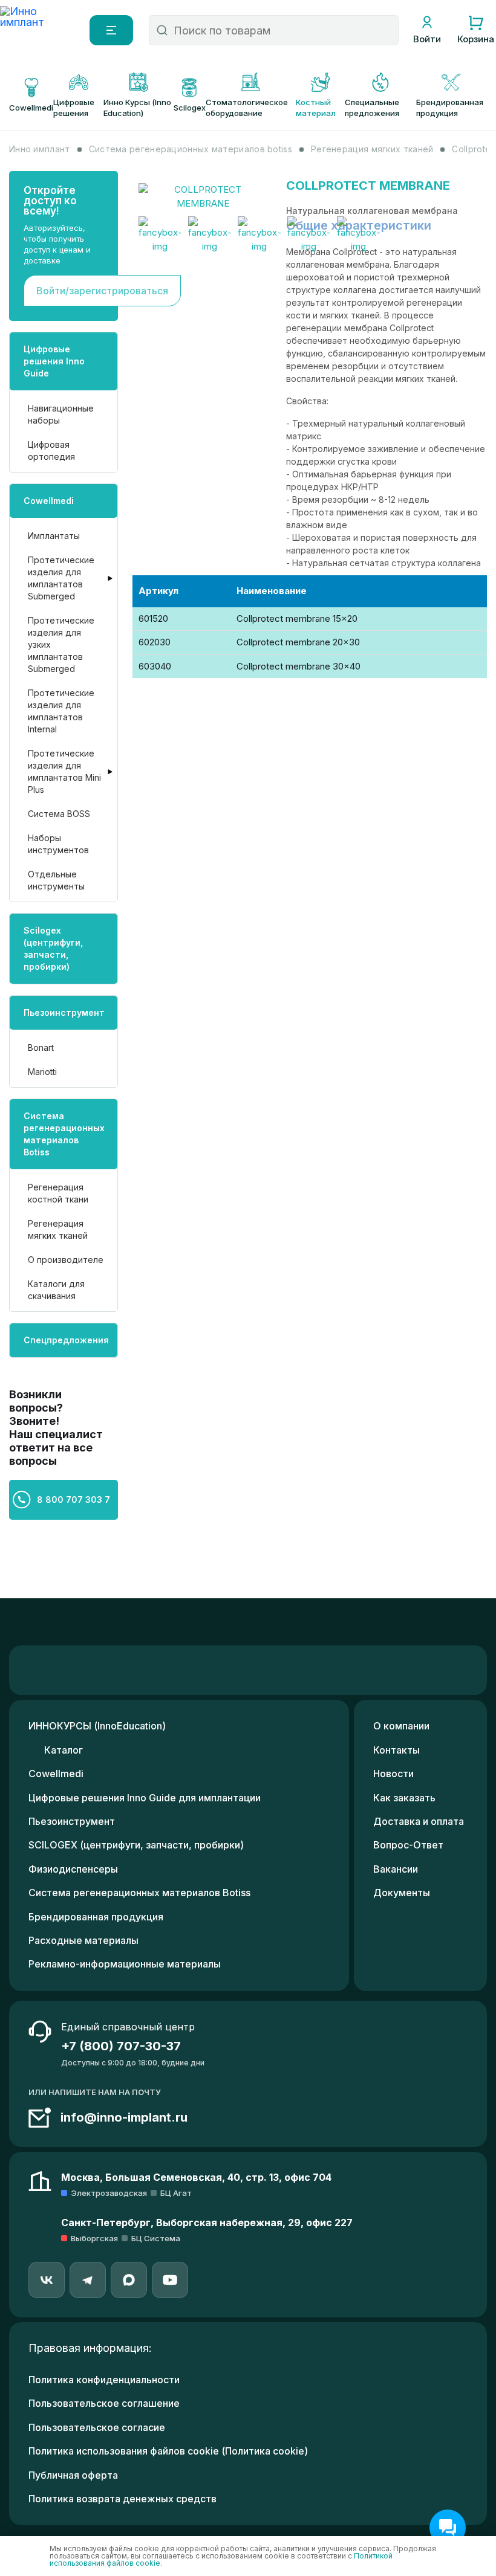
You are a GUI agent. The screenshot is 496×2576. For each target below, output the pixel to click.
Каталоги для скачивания (56, 1290)
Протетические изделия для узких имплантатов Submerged (61, 644)
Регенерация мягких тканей (58, 1229)
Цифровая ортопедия (51, 450)
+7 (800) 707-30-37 (121, 2046)
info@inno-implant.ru (124, 2117)
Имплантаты (54, 536)
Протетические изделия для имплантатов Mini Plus (64, 771)
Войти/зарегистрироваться (102, 291)
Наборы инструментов (58, 844)
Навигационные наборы (61, 414)
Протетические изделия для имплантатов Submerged (61, 578)
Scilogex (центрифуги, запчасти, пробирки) (53, 948)
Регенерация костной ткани (58, 1193)
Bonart (41, 1048)
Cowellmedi (49, 501)
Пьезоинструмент (64, 1012)
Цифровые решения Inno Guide (54, 361)
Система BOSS (59, 814)
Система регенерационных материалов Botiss (64, 1134)
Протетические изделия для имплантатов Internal (61, 711)
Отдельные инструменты (56, 880)
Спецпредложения (66, 1340)
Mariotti (42, 1072)
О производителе (66, 1260)
